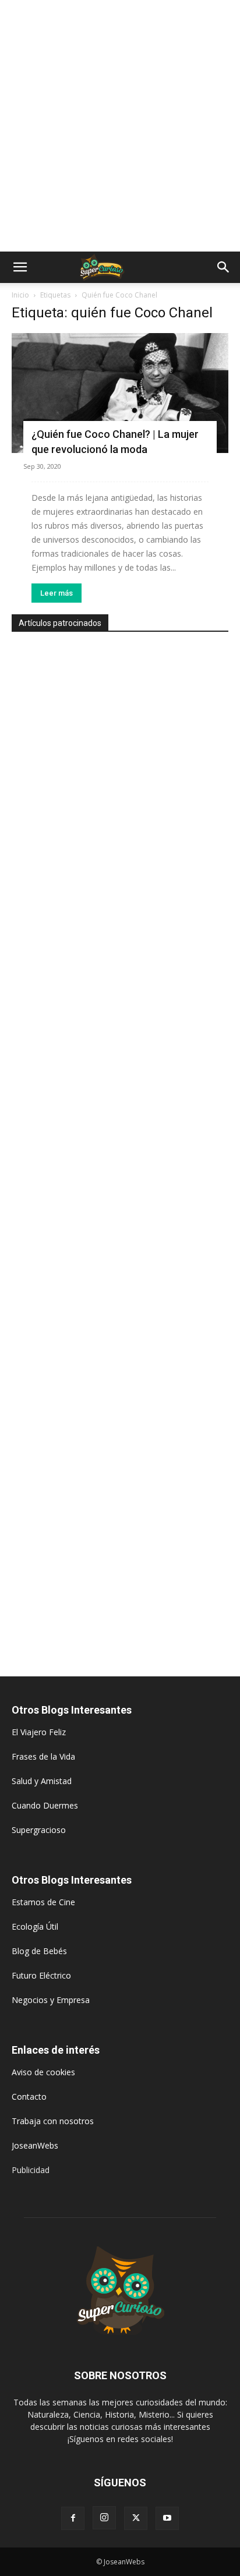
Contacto (29, 2096)
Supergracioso (39, 1830)
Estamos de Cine (43, 1902)
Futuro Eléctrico (41, 1975)
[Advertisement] (120, 126)
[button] (20, 267)
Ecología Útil (35, 1926)
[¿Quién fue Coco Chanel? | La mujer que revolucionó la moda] (120, 393)
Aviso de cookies (43, 2072)
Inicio (20, 295)
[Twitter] (136, 2518)
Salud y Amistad (42, 1781)
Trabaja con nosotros (53, 2121)
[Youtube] (167, 2518)
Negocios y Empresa (51, 2000)
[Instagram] (104, 2518)
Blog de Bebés (39, 1951)
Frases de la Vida (43, 1756)
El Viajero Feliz (39, 1732)
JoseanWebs (35, 2145)
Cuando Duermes (45, 1805)
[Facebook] (73, 2518)
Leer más (57, 593)
